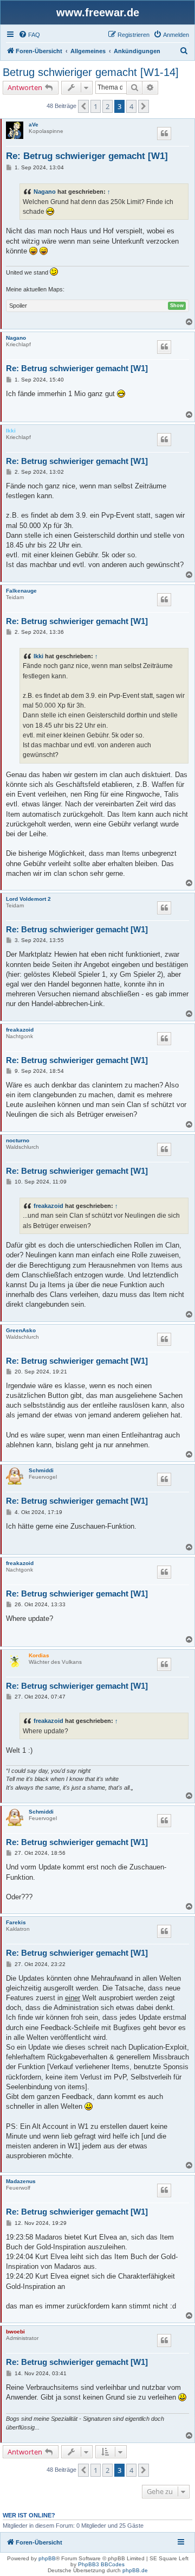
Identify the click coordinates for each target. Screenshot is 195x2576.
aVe (34, 125)
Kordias (39, 1655)
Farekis (16, 1922)
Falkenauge (21, 591)
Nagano (45, 192)
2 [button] (108, 106)
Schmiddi (41, 1470)
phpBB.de (135, 2570)
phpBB (47, 2558)
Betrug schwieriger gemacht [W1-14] (91, 72)
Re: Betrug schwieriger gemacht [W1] (87, 156)
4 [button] (131, 106)
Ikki (11, 431)
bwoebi (15, 2332)
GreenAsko (21, 1330)
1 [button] (96, 106)
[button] (83, 106)
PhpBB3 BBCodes (101, 2564)
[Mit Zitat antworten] (164, 133)
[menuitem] (29, 35)
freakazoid (20, 1030)
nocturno (18, 1140)
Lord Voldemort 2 (28, 899)
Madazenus (21, 2181)
